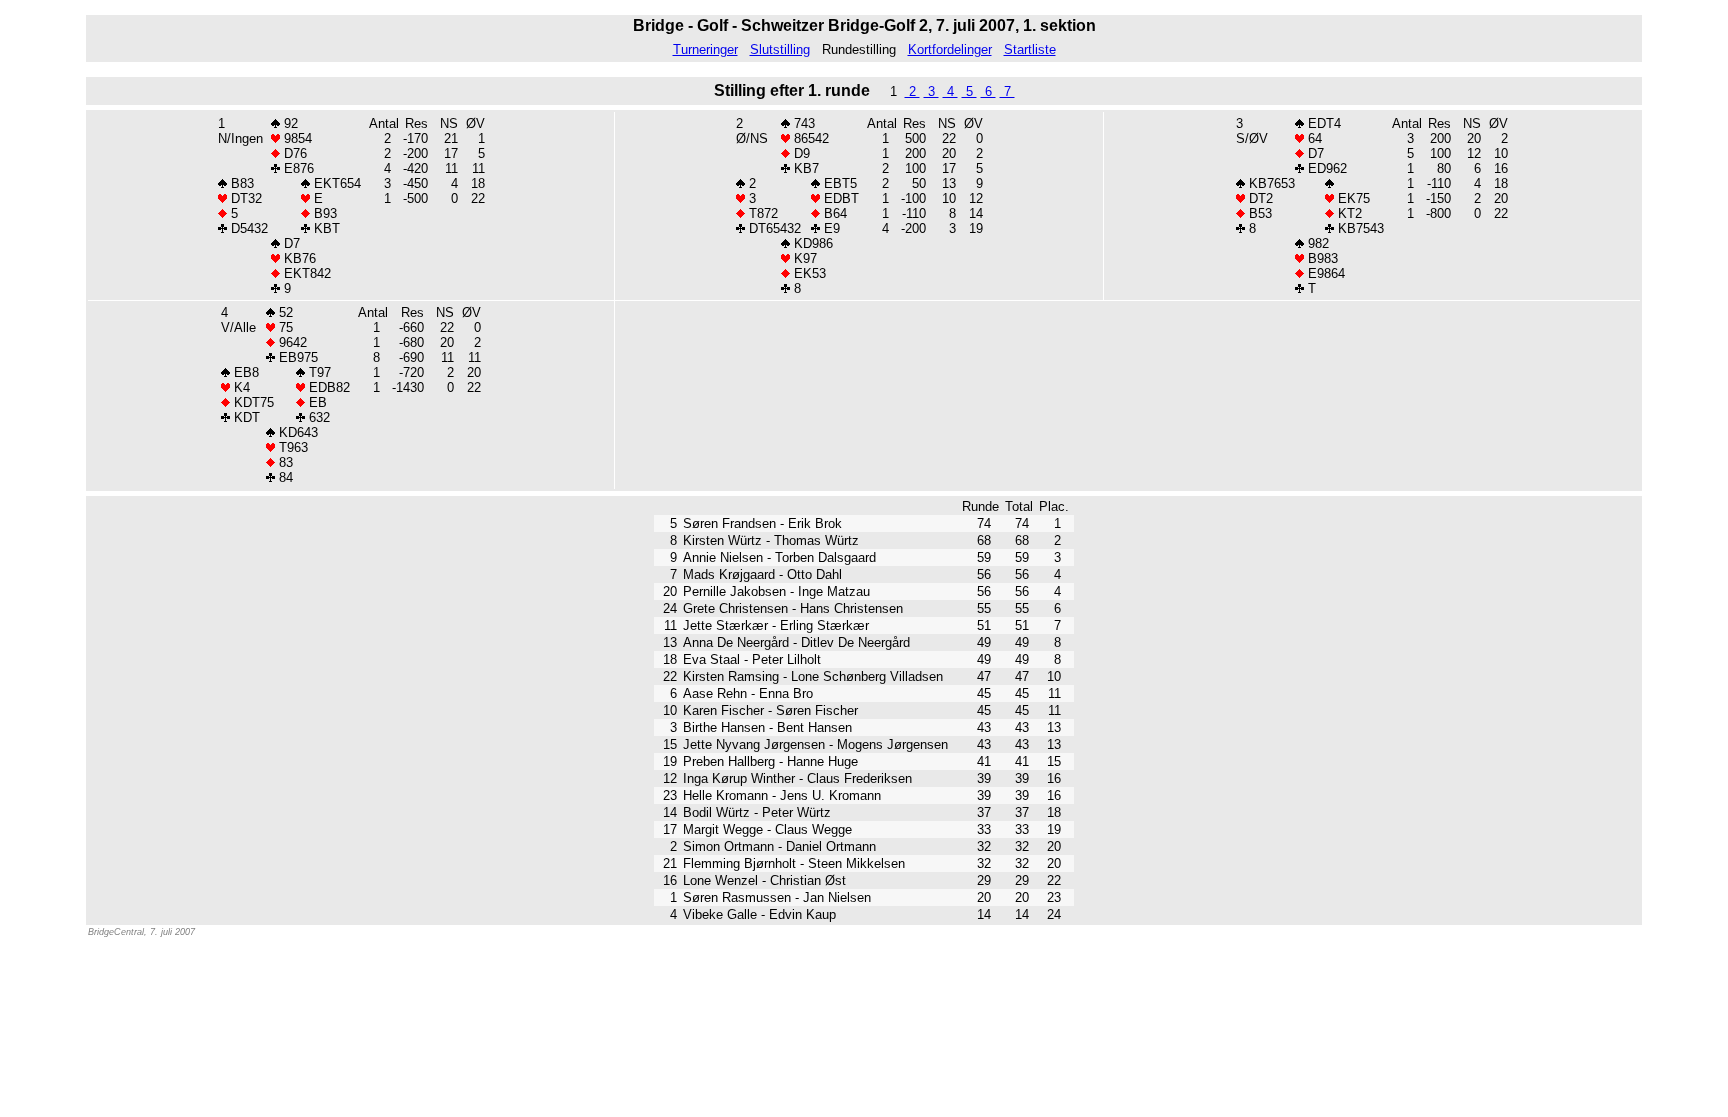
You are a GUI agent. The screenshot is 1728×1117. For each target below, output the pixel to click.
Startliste (1030, 49)
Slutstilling (780, 49)
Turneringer (705, 49)
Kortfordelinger (950, 49)
